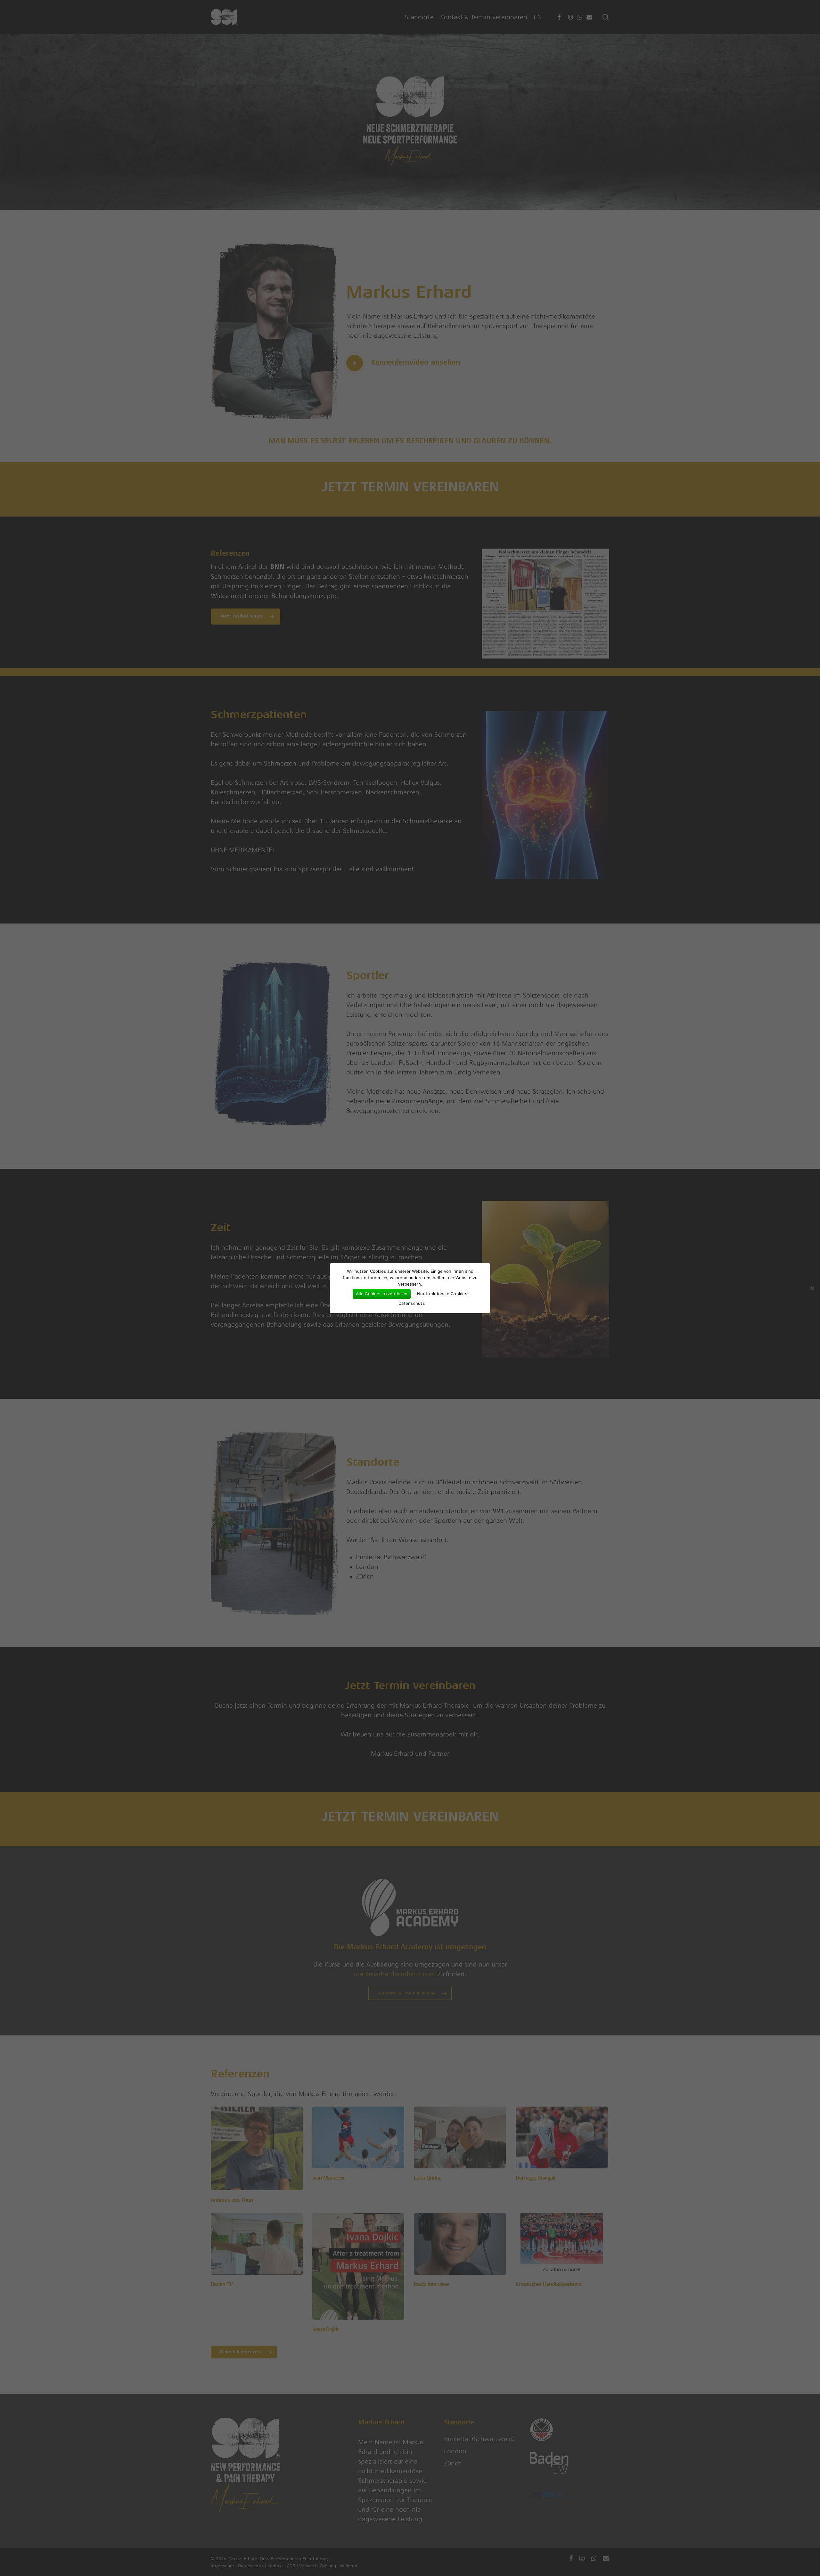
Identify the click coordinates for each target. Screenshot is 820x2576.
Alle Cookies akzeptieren (382, 1294)
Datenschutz (412, 1303)
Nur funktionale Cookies (442, 1294)
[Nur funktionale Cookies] (812, 1288)
